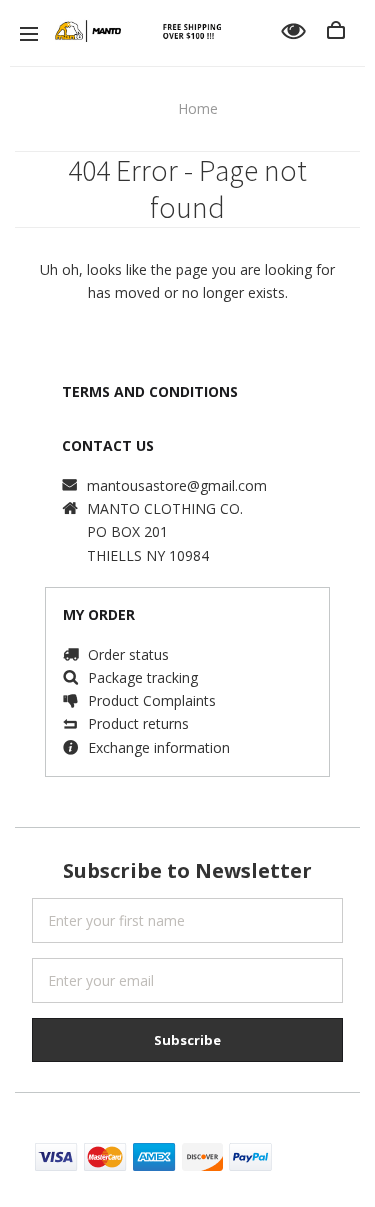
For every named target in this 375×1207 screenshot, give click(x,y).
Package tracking (143, 677)
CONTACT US (108, 445)
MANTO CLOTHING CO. (165, 508)
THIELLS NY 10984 (148, 555)
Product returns (138, 723)
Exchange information (159, 747)
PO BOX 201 (127, 531)
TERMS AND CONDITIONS (150, 391)
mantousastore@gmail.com (177, 485)
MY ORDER (99, 614)
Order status (128, 654)
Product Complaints (152, 700)
